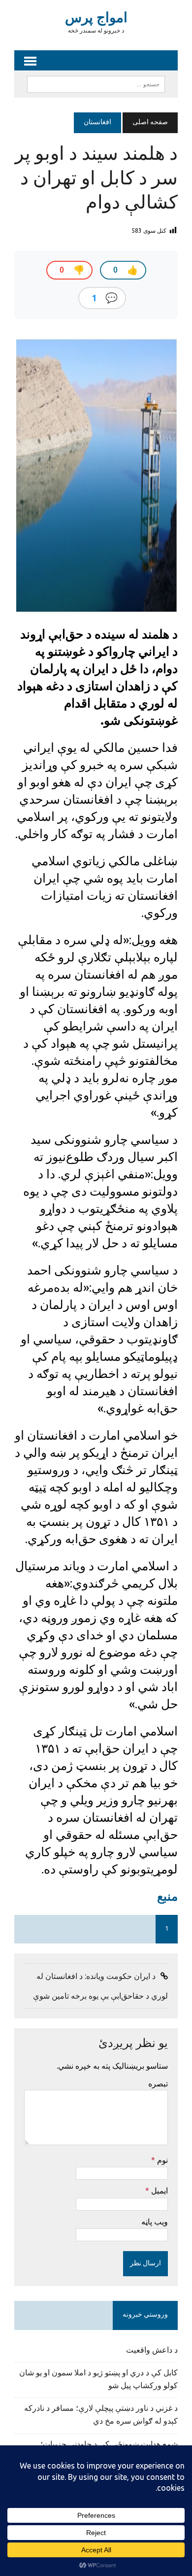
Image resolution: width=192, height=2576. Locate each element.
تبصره (158, 2083)
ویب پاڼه (155, 2222)
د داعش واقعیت (152, 2351)
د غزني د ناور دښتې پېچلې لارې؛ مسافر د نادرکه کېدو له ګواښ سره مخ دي (101, 2415)
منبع (167, 1896)
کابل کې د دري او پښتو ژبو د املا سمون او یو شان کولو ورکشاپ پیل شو (98, 2380)
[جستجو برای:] (96, 84)
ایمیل (159, 2190)
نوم (161, 2160)
